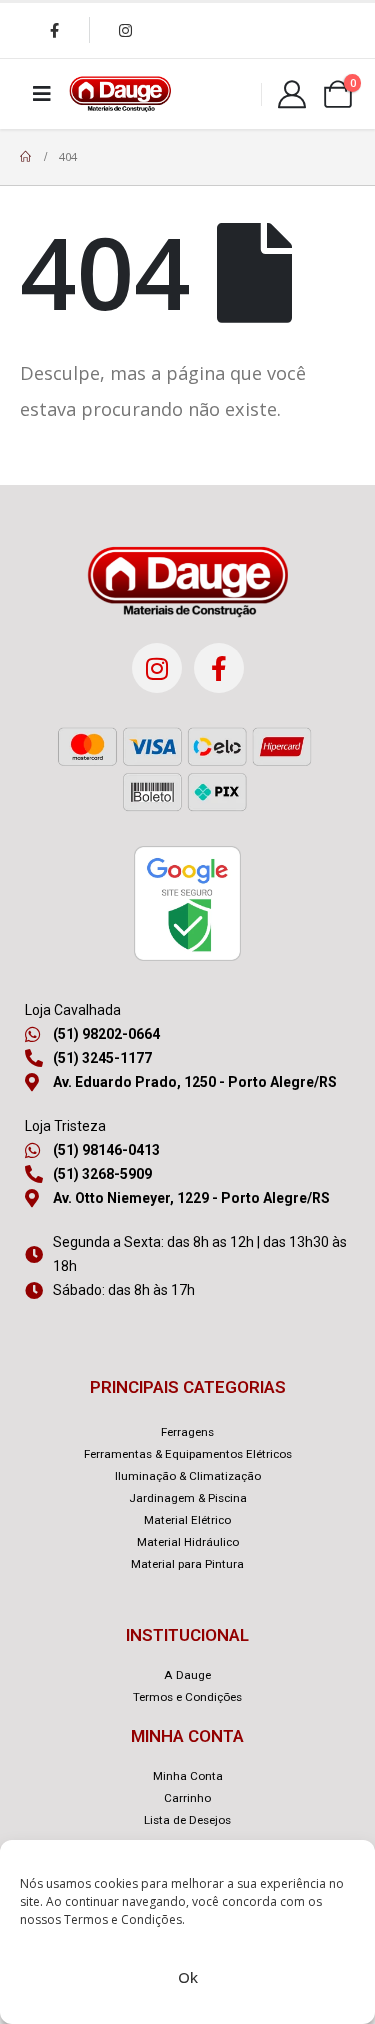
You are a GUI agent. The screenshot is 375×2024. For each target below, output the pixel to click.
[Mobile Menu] (42, 94)
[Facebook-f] (219, 668)
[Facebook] (54, 30)
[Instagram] (125, 30)
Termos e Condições (123, 1919)
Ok (188, 1977)
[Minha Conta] (292, 94)
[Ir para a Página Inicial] (25, 157)
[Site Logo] (120, 94)
